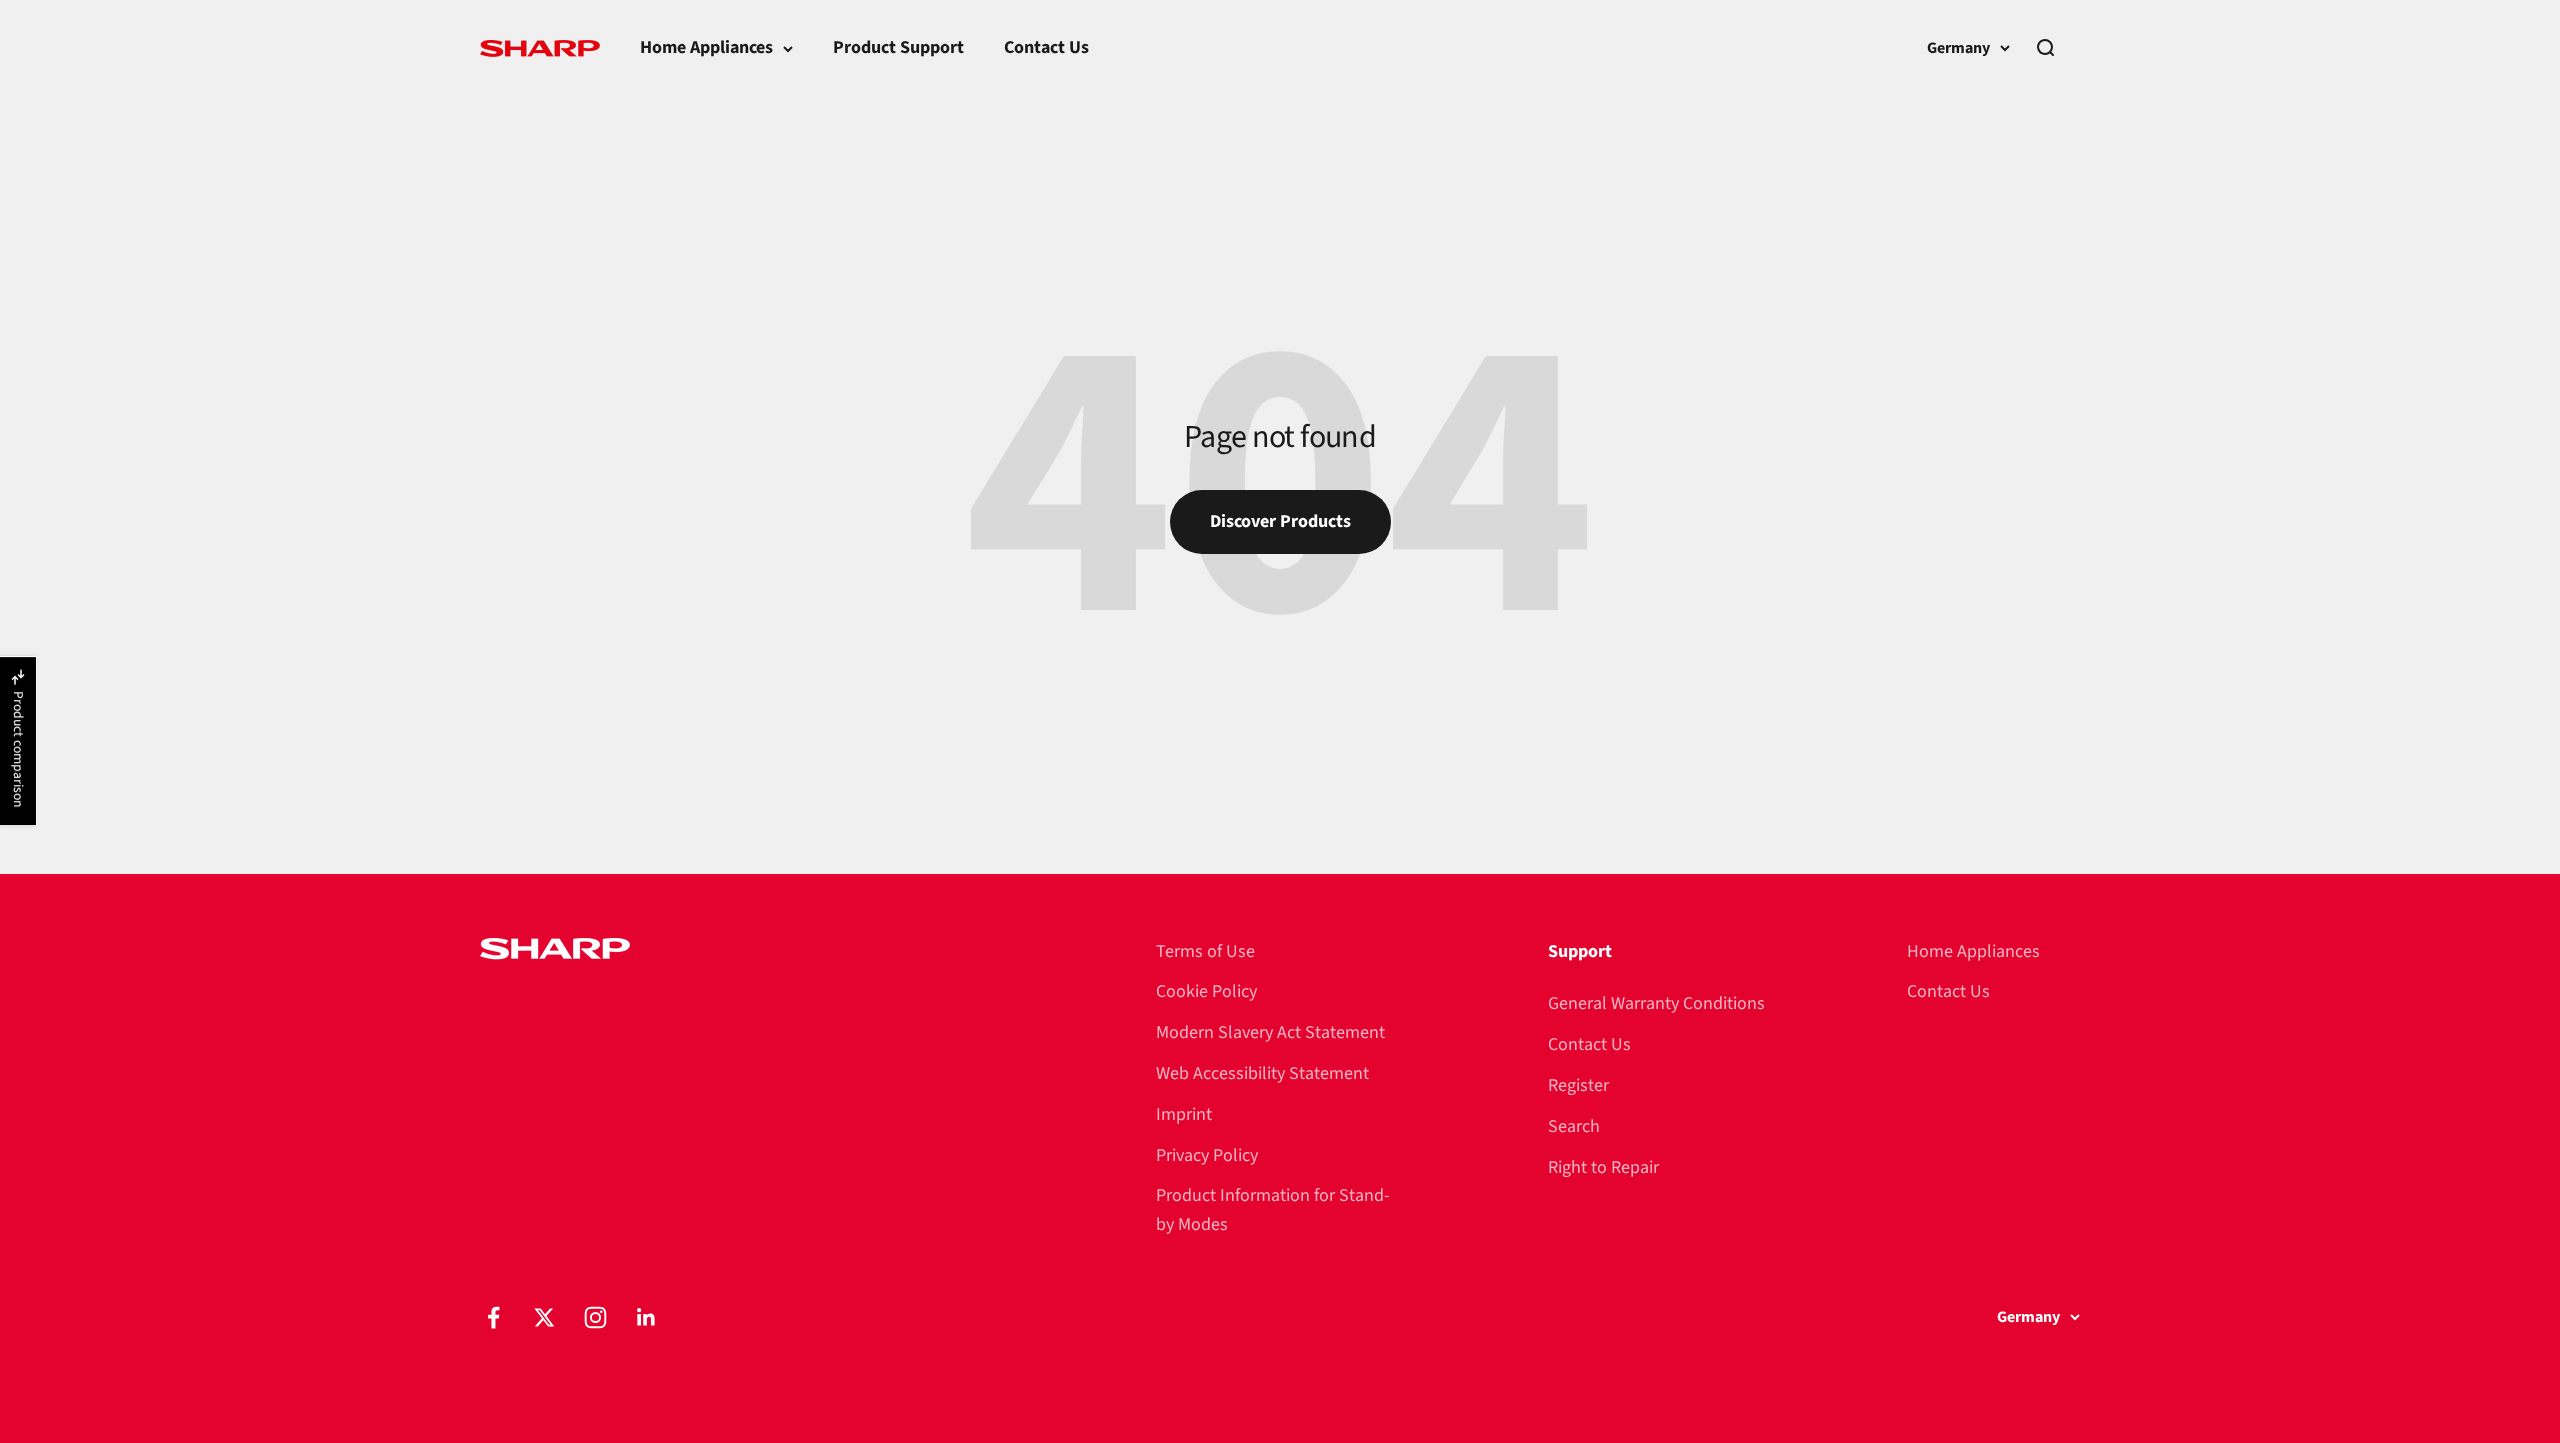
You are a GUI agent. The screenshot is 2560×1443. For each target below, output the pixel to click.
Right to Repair (1603, 1167)
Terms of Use (1205, 951)
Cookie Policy (1206, 991)
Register (1578, 1085)
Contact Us (1046, 47)
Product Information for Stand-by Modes (1273, 1210)
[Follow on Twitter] (544, 1317)
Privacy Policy (1207, 1155)
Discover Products (1280, 521)
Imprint (1184, 1114)
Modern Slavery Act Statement (1270, 1032)
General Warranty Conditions (1656, 1003)
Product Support (898, 47)
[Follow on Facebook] (493, 1317)
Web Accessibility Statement (1262, 1073)
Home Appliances (706, 47)
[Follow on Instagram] (595, 1317)
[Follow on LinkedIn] (646, 1317)
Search (1574, 1126)
